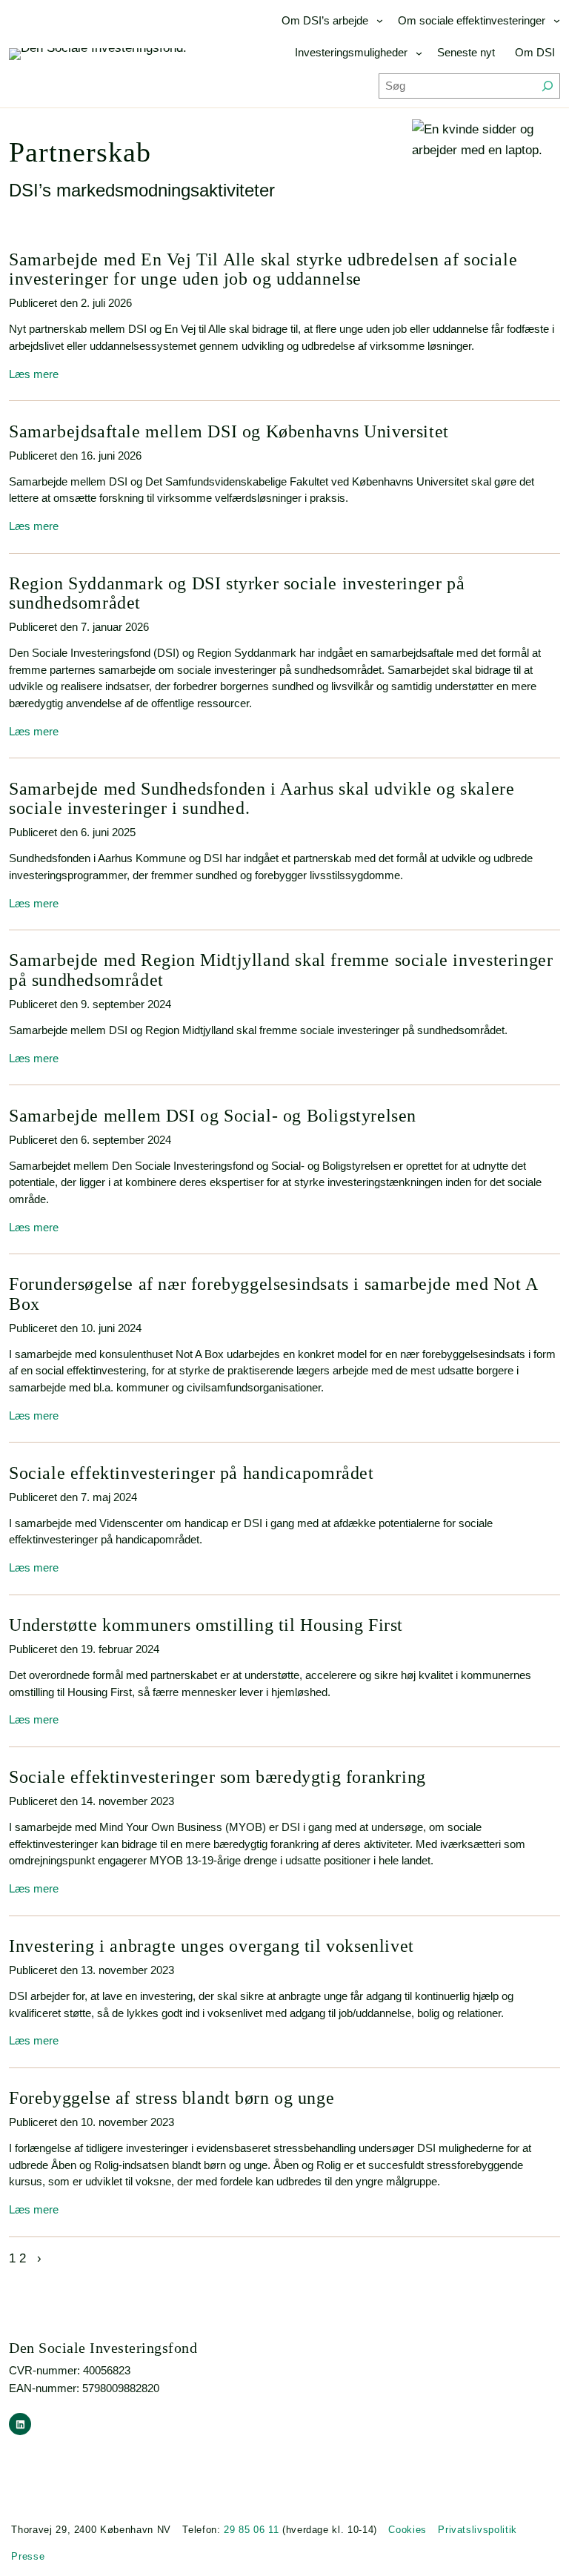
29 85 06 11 (251, 2530)
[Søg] (548, 86)
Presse (28, 2556)
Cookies (407, 2530)
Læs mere (34, 374)
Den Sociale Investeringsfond (103, 2348)
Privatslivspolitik (478, 2530)
